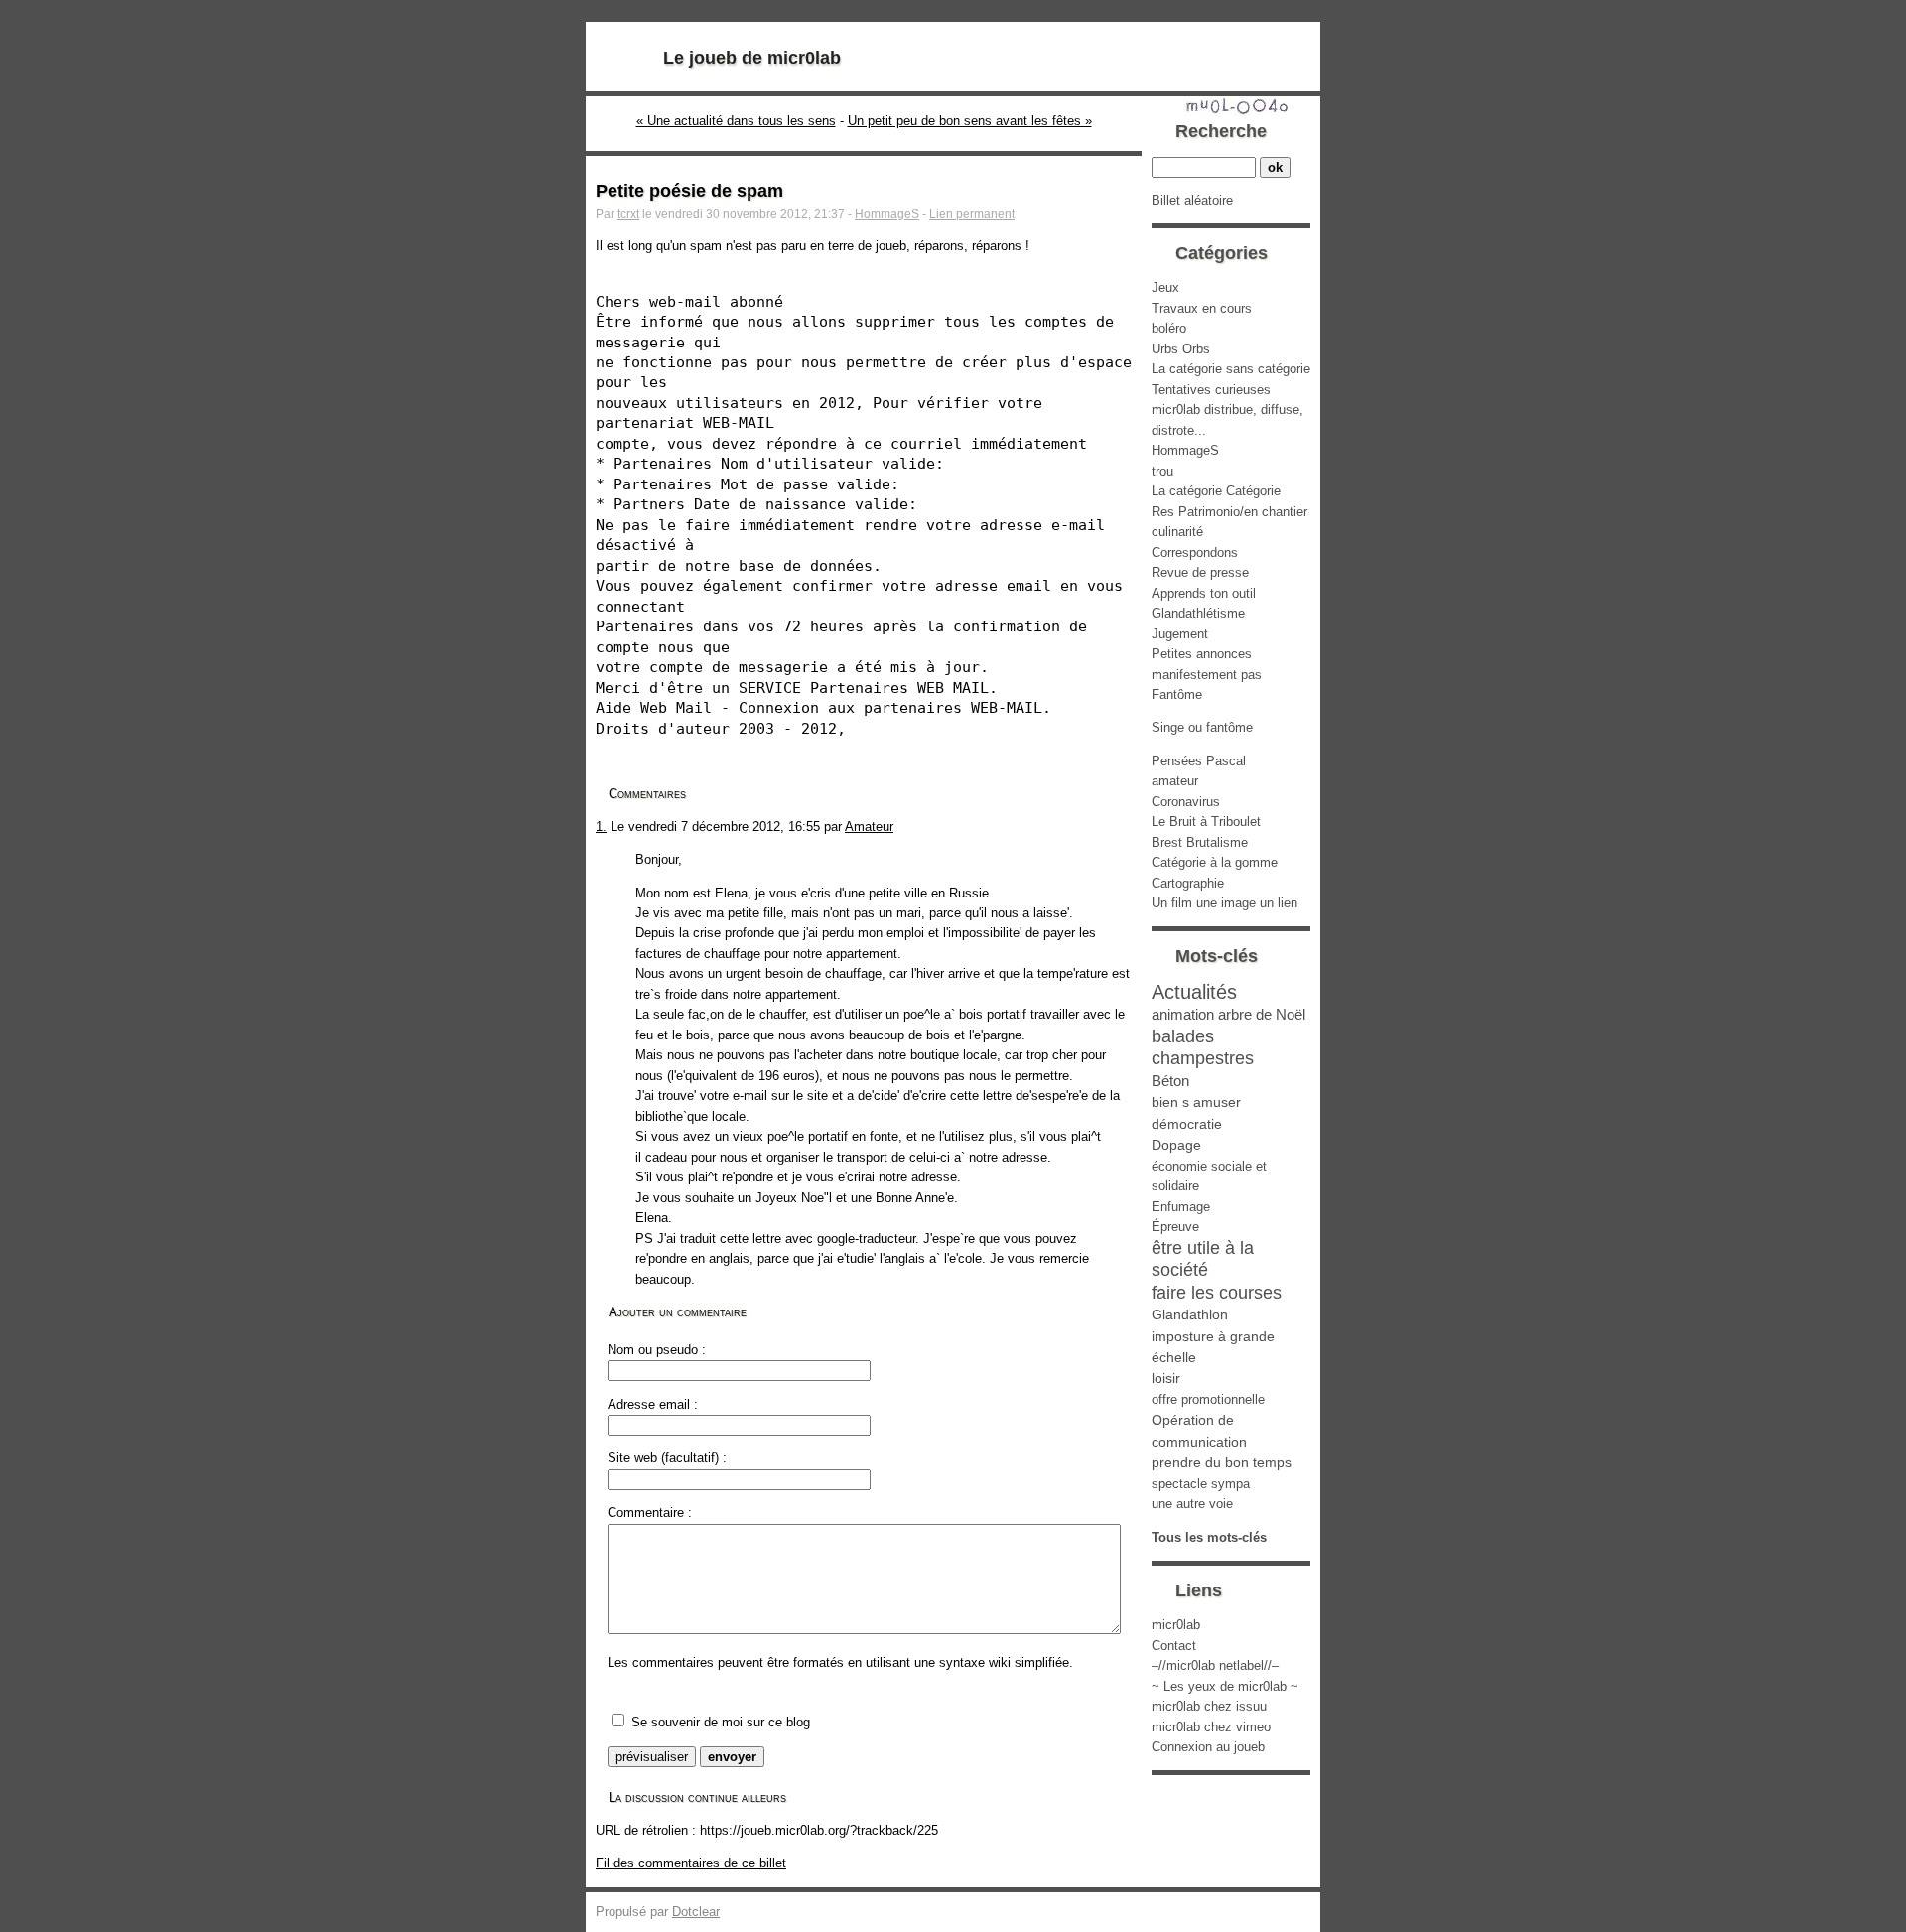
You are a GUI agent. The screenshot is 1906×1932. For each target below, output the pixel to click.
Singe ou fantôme (1202, 727)
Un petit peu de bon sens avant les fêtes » (970, 121)
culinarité (1177, 532)
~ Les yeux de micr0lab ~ (1225, 1686)
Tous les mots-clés (1209, 1537)
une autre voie (1192, 1504)
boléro (1169, 328)
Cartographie (1188, 883)
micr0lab (1176, 1625)
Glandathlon (1190, 1314)
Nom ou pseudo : (657, 1350)
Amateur (869, 827)
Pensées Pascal (1199, 761)
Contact (1174, 1646)
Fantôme (1177, 694)
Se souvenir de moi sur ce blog (721, 1722)
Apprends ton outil (1204, 593)
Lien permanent (972, 214)
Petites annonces (1202, 654)
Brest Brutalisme (1200, 842)
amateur (1175, 781)
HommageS (887, 214)
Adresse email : (653, 1404)
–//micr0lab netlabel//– (1215, 1665)
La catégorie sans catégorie (1231, 369)
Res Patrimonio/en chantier (1229, 512)
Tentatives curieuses (1211, 390)
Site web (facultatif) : (667, 1458)
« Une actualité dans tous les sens (736, 121)
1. (601, 827)
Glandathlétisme (1198, 613)
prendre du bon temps (1222, 1462)
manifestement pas (1207, 675)
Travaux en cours (1202, 308)
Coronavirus (1186, 802)
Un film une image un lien (1225, 903)
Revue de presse (1200, 572)
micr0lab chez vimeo (1211, 1727)
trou (1162, 471)
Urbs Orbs (1181, 349)
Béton (1170, 1081)
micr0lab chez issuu (1209, 1706)
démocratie (1187, 1124)
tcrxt (628, 214)
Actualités (1194, 991)
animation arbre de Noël (1228, 1014)
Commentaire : (650, 1513)
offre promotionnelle (1208, 1399)
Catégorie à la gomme (1215, 862)
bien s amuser (1196, 1102)
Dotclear (696, 1912)
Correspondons (1195, 552)
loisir (1166, 1378)
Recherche (1221, 131)
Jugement (1180, 634)
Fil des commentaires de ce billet (691, 1863)
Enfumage (1181, 1207)
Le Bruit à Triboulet (1206, 822)
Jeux (1165, 287)
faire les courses (1217, 1293)
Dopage (1176, 1145)
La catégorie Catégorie (1216, 491)
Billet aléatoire (1192, 200)
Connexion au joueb (1208, 1747)
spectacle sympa (1201, 1484)
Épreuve (1175, 1227)
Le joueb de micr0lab (752, 58)
